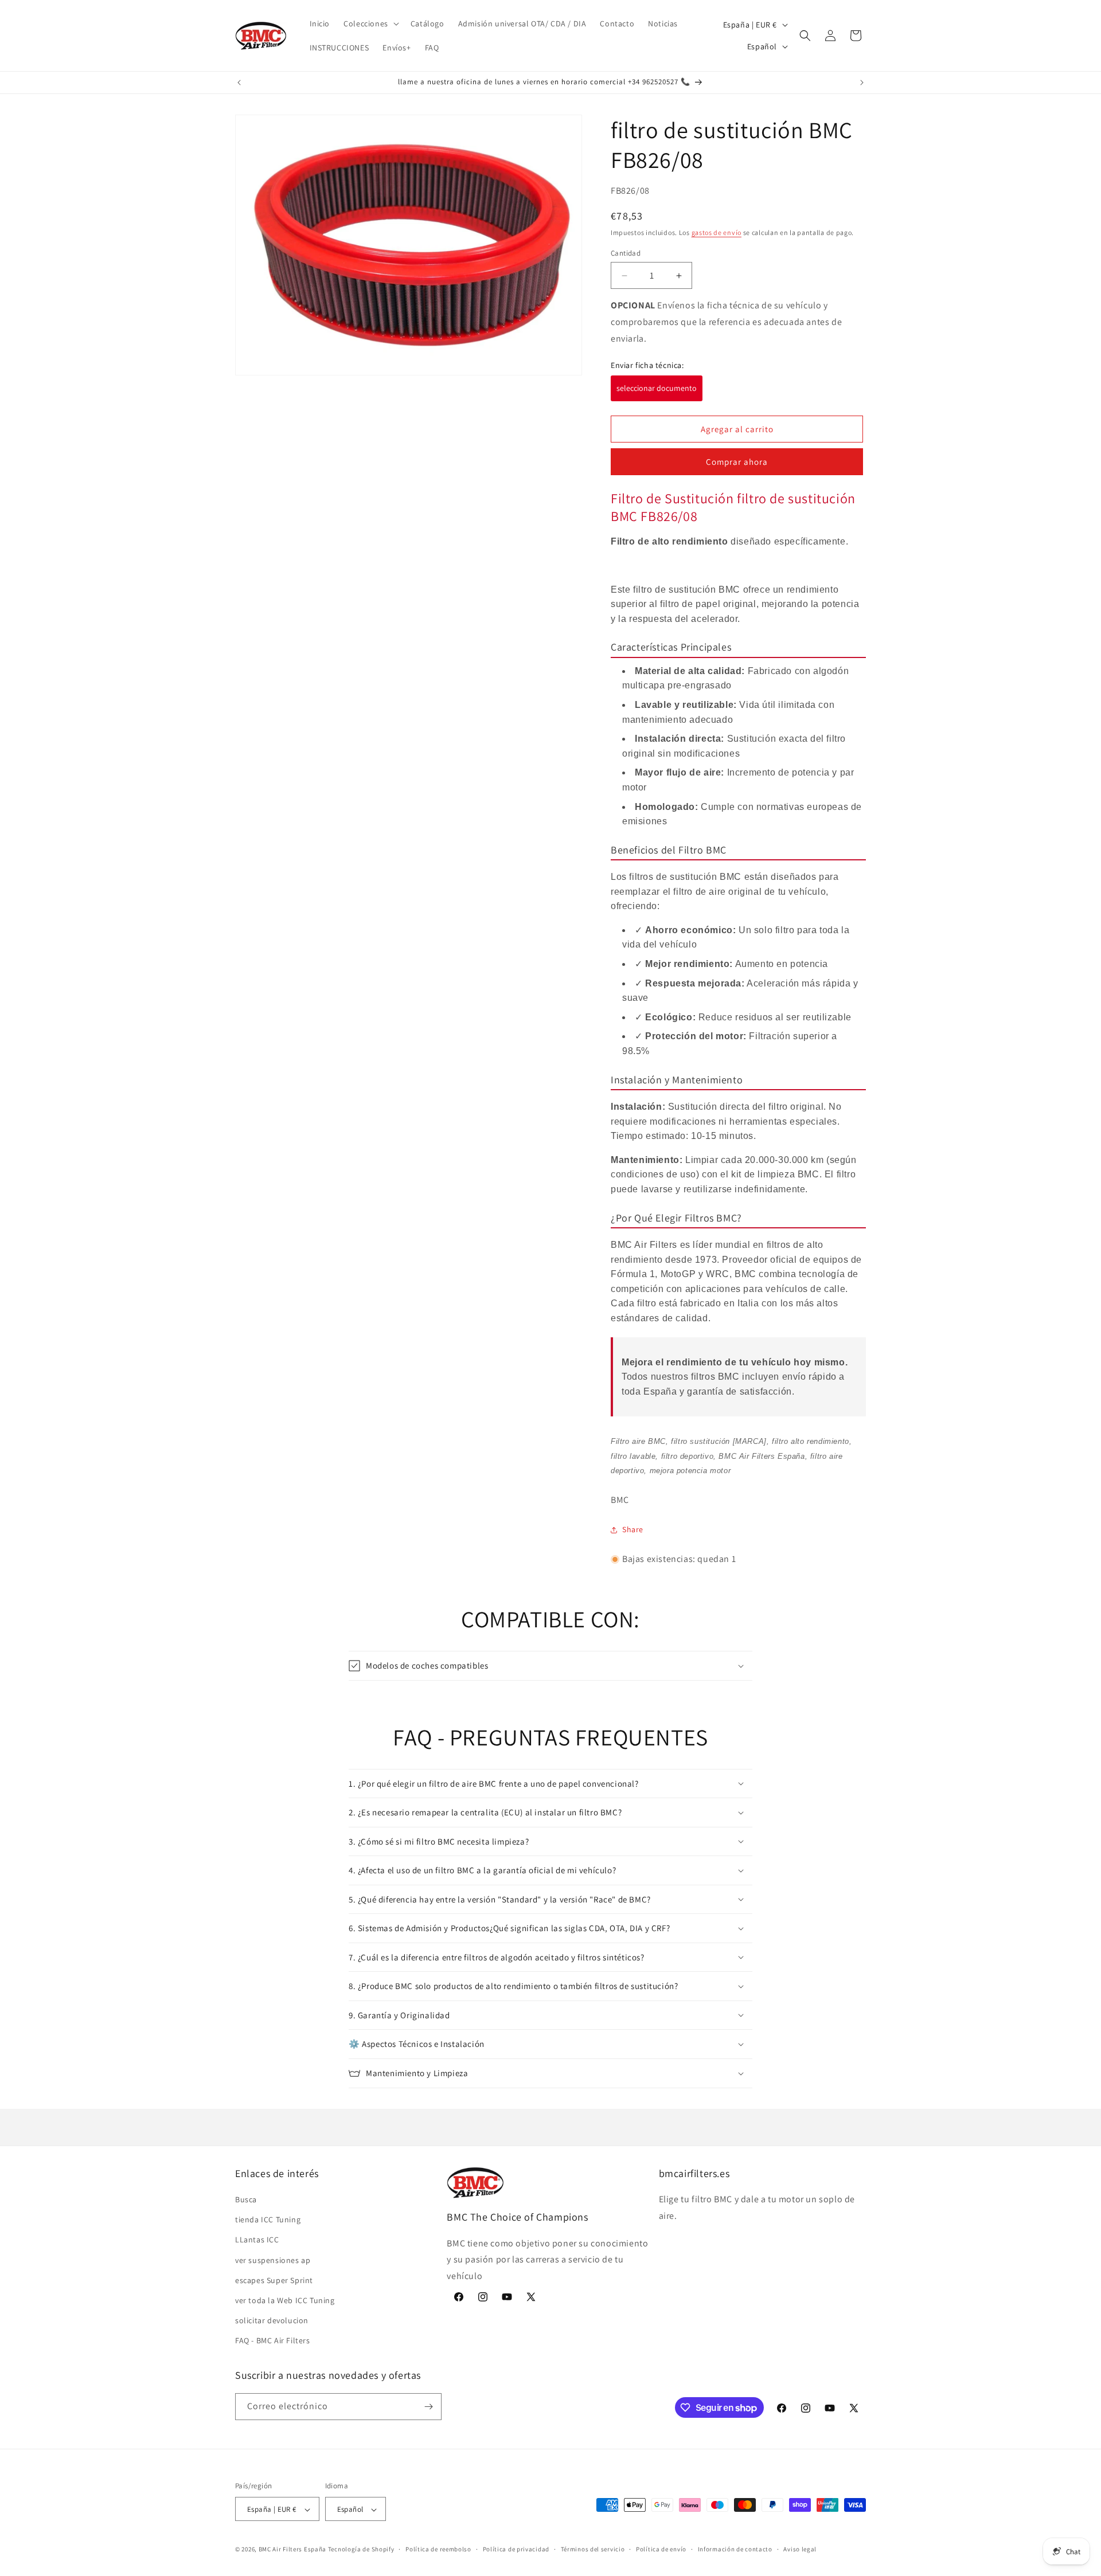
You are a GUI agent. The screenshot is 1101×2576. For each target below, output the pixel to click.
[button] (370, 24)
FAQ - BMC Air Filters (273, 2341)
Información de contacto (735, 2549)
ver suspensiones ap (273, 2260)
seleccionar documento (657, 388)
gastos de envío (717, 232)
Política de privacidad (516, 2549)
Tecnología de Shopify (361, 2550)
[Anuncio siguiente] (862, 83)
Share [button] (633, 1529)
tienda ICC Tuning (268, 2219)
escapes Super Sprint (274, 2280)
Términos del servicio (593, 2549)
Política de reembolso (438, 2549)
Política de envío (661, 2549)
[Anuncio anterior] (239, 83)
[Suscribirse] (428, 2407)
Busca (246, 2199)
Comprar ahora (737, 462)
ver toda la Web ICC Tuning (285, 2300)
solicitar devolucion (272, 2320)
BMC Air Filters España (292, 2550)
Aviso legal (800, 2549)
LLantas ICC (257, 2240)
